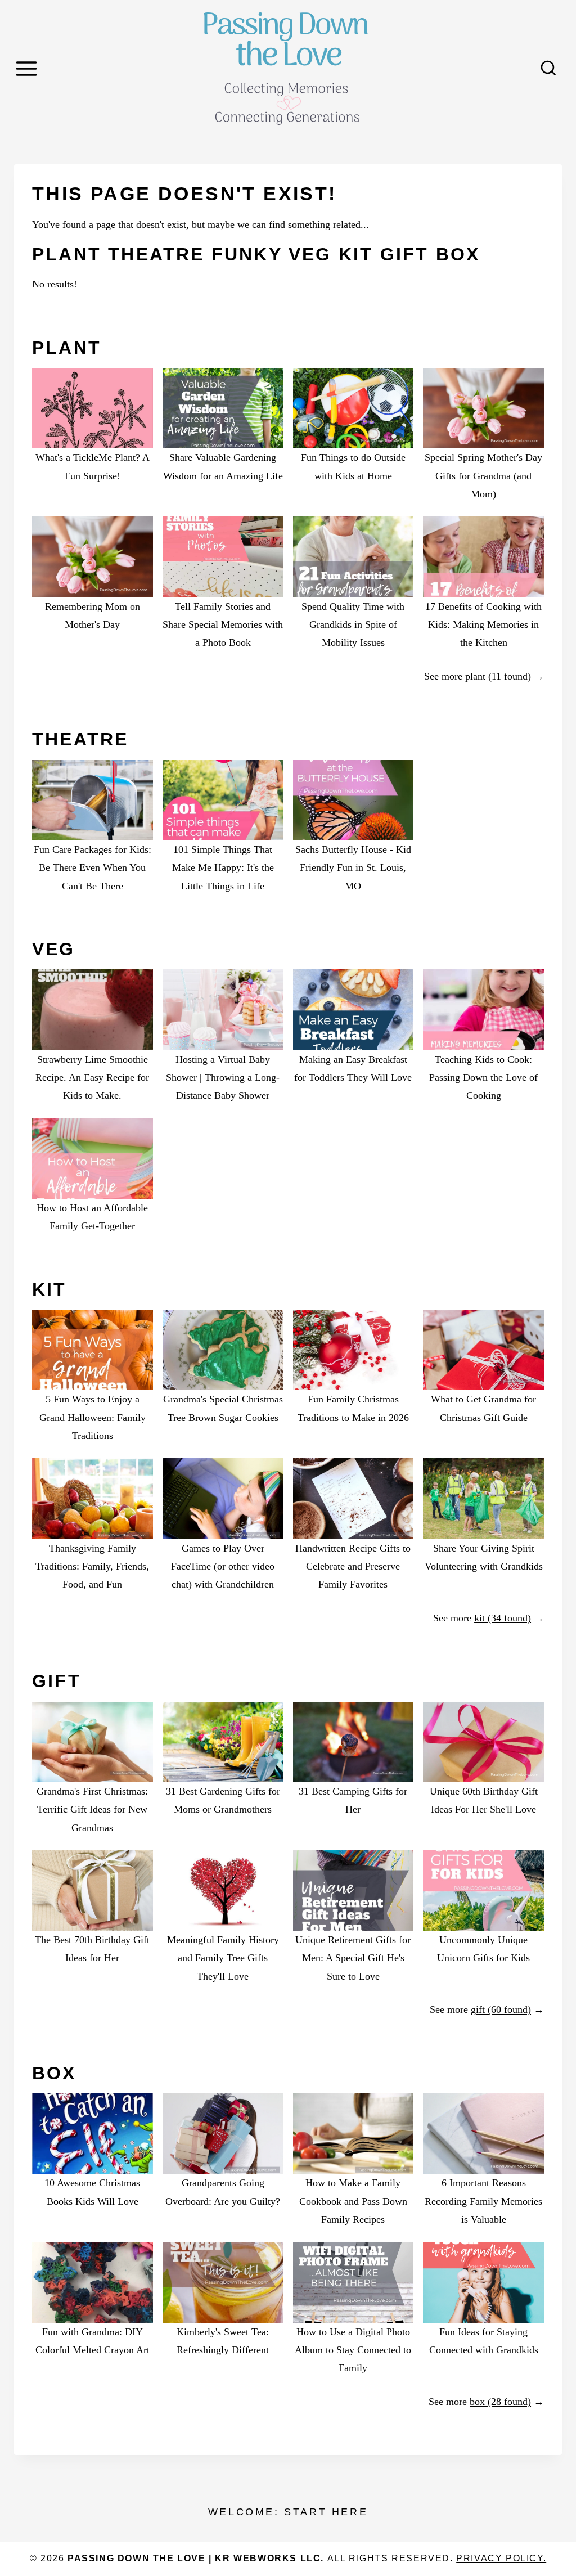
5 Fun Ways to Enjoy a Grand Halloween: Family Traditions (93, 1417)
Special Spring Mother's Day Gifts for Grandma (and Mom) (483, 476)
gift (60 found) (501, 2009)
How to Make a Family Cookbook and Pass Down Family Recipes (353, 2201)
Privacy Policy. (501, 2558)
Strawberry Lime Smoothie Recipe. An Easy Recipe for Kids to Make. (92, 1078)
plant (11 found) (498, 676)
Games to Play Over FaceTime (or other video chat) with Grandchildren (223, 1566)
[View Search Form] (548, 69)
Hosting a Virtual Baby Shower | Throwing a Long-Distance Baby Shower (223, 1078)
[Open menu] (28, 68)
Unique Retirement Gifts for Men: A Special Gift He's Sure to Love (353, 1958)
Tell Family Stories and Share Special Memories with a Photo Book (223, 625)
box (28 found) (500, 2402)
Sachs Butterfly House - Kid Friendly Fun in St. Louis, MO (353, 868)
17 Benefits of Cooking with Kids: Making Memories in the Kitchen (483, 625)
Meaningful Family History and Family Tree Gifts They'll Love (223, 1958)
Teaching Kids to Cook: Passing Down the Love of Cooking (483, 1078)
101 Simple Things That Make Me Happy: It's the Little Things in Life (223, 868)
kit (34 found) (503, 1618)
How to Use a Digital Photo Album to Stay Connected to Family (353, 2350)
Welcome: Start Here (288, 2512)
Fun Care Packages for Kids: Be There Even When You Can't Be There (93, 868)
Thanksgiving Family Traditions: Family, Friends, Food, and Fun (92, 1566)
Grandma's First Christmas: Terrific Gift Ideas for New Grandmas (92, 1810)
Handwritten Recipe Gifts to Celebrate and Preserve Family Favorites (353, 1566)
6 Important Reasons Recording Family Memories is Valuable (483, 2201)
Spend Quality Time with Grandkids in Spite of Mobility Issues (353, 625)
